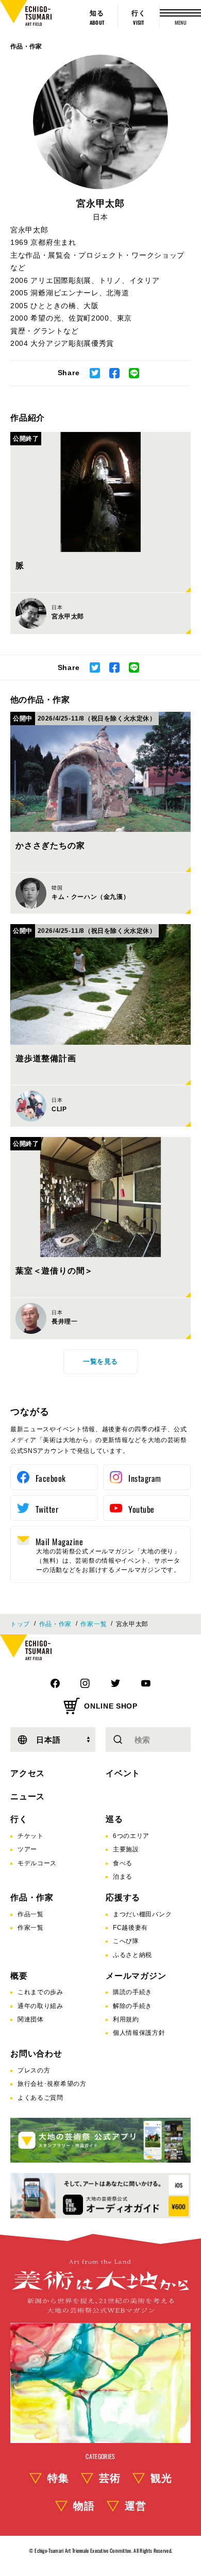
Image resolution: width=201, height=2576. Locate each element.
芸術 (110, 2478)
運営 (136, 2506)
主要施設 (126, 1849)
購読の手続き (132, 1992)
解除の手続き (132, 2006)
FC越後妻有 (130, 1928)
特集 (58, 2478)
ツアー (27, 1849)
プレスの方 (34, 2070)
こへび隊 (126, 1941)
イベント (123, 1773)
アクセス (28, 1773)
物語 (84, 2506)
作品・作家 (26, 46)
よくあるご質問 (40, 2098)
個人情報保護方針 (139, 2033)
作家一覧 (94, 1624)
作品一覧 (31, 1914)
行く (19, 1819)
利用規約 (126, 2019)
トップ (20, 1624)
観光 (161, 2478)
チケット (31, 1836)
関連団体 (31, 2019)
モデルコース (37, 1863)
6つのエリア (131, 1836)
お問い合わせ (36, 2054)
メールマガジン (136, 1976)
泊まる (123, 1877)
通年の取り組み (40, 2006)
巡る (114, 1819)
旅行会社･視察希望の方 (52, 2084)
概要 (19, 1976)
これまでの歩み (40, 1992)
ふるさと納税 (132, 1955)
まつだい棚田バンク (142, 1914)
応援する (123, 1897)
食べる (123, 1863)
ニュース (28, 1796)
